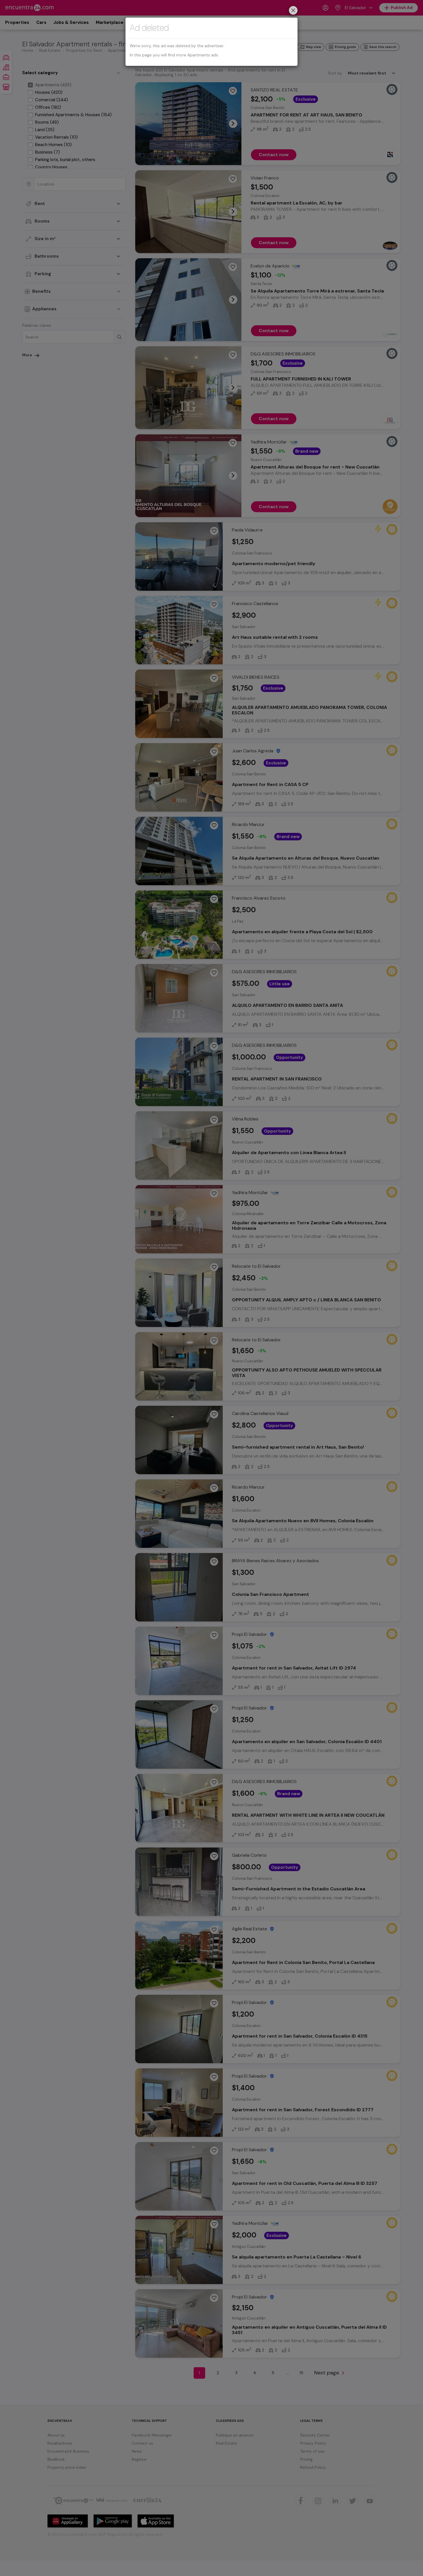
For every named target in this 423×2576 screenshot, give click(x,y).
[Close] (293, 11)
